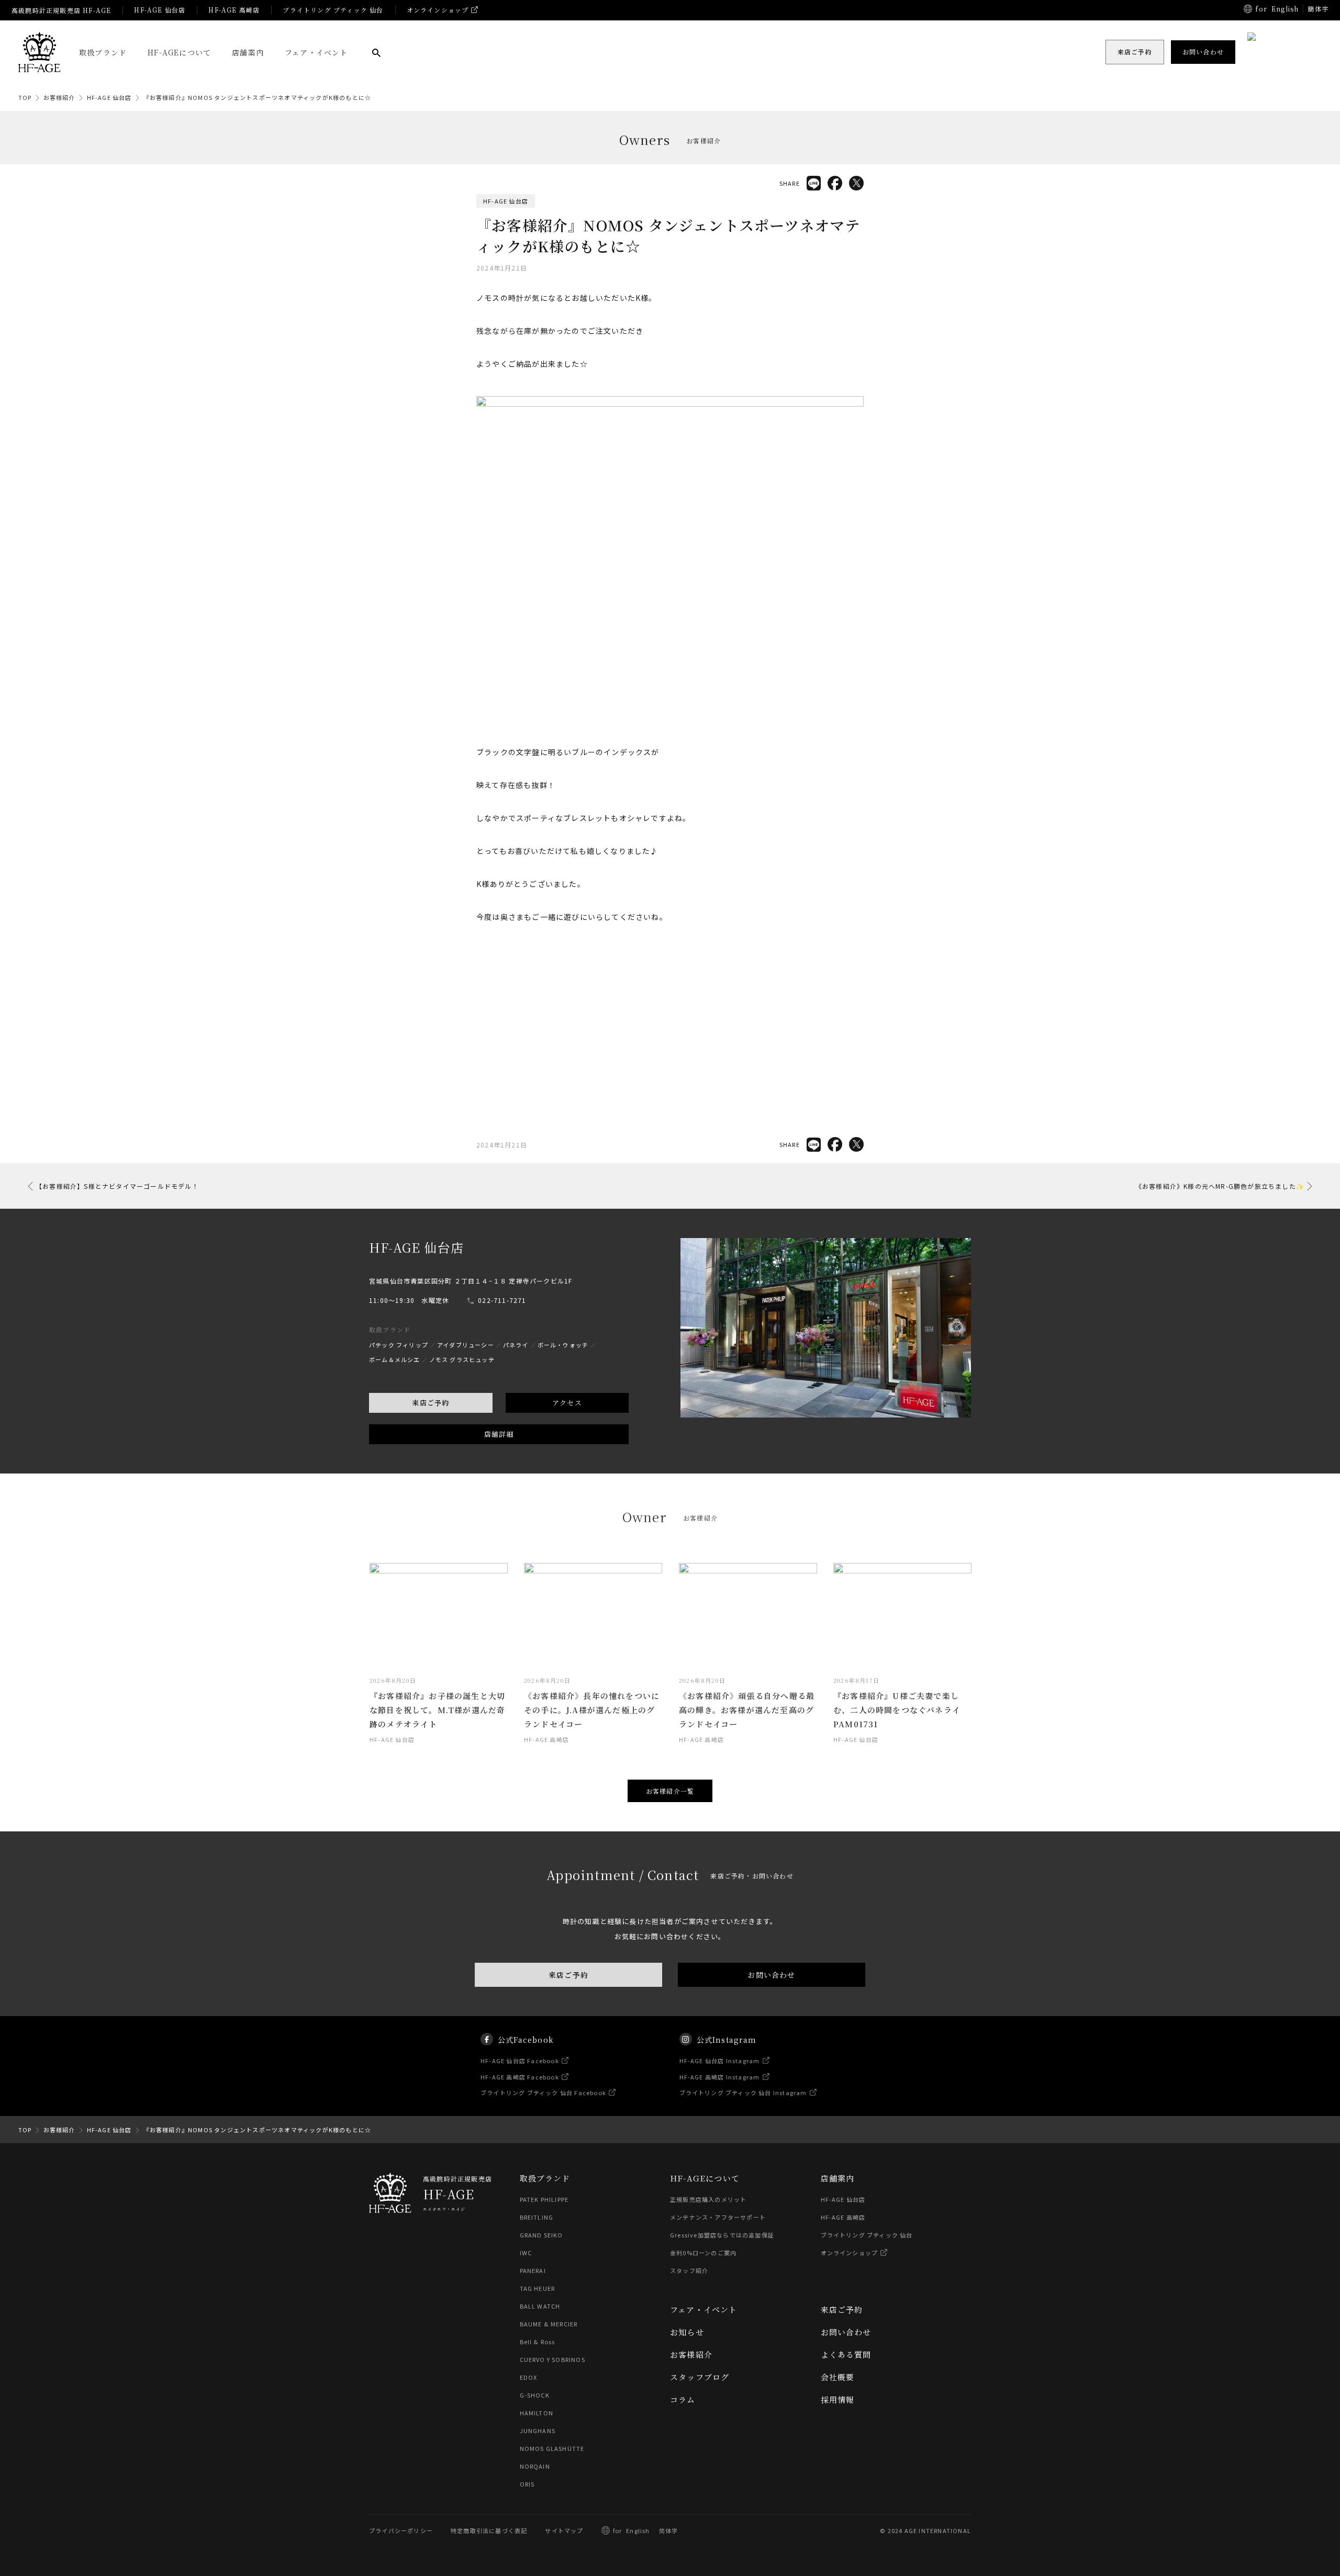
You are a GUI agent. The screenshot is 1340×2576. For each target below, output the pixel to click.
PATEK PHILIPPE (544, 2199)
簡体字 (1318, 9)
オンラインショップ (438, 10)
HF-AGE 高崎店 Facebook (520, 2077)
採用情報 (838, 2399)
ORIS (527, 2484)
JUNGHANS (538, 2431)
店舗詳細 (499, 1434)
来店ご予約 (431, 1403)
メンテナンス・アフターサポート (718, 2217)
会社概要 (838, 2377)
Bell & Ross (538, 2342)
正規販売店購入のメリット (708, 2199)
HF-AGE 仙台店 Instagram (720, 2061)
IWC (526, 2253)
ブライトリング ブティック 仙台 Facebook (543, 2093)
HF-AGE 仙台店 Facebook (520, 2061)
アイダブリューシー (466, 1345)
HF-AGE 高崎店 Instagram (720, 2077)
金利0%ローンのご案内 (703, 2253)
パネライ (516, 1345)
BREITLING (537, 2217)
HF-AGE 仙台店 (160, 10)
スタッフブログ (700, 2377)
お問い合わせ (771, 1975)
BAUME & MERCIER (549, 2324)
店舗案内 (248, 52)
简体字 (669, 2530)
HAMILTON (537, 2413)
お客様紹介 (59, 97)
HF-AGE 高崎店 (234, 10)
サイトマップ (564, 2530)
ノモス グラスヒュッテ (462, 1359)
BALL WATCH (540, 2306)
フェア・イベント (316, 52)
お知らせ (687, 2332)
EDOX (529, 2377)
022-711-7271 (502, 1300)
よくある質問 (846, 2354)
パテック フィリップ (399, 1345)
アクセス (567, 1403)
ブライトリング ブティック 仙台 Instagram (743, 2093)
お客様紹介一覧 (670, 1791)
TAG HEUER (538, 2288)
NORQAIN (535, 2466)
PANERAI (533, 2270)
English (1285, 9)
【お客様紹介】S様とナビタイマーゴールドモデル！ (117, 1186)
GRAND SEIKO (541, 2235)
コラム (683, 2399)
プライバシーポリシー (401, 2530)
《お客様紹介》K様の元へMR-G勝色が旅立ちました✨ (1220, 1186)
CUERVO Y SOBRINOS (552, 2359)
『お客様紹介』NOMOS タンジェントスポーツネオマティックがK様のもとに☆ (258, 97)
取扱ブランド (103, 52)
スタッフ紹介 (689, 2270)
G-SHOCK (535, 2395)
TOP (25, 97)
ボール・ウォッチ (563, 1345)
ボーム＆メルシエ (395, 1359)
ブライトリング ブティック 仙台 (333, 10)
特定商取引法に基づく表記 (489, 2530)
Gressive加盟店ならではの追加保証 (722, 2235)
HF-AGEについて (179, 52)
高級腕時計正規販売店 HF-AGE (61, 10)
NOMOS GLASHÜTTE (552, 2448)
